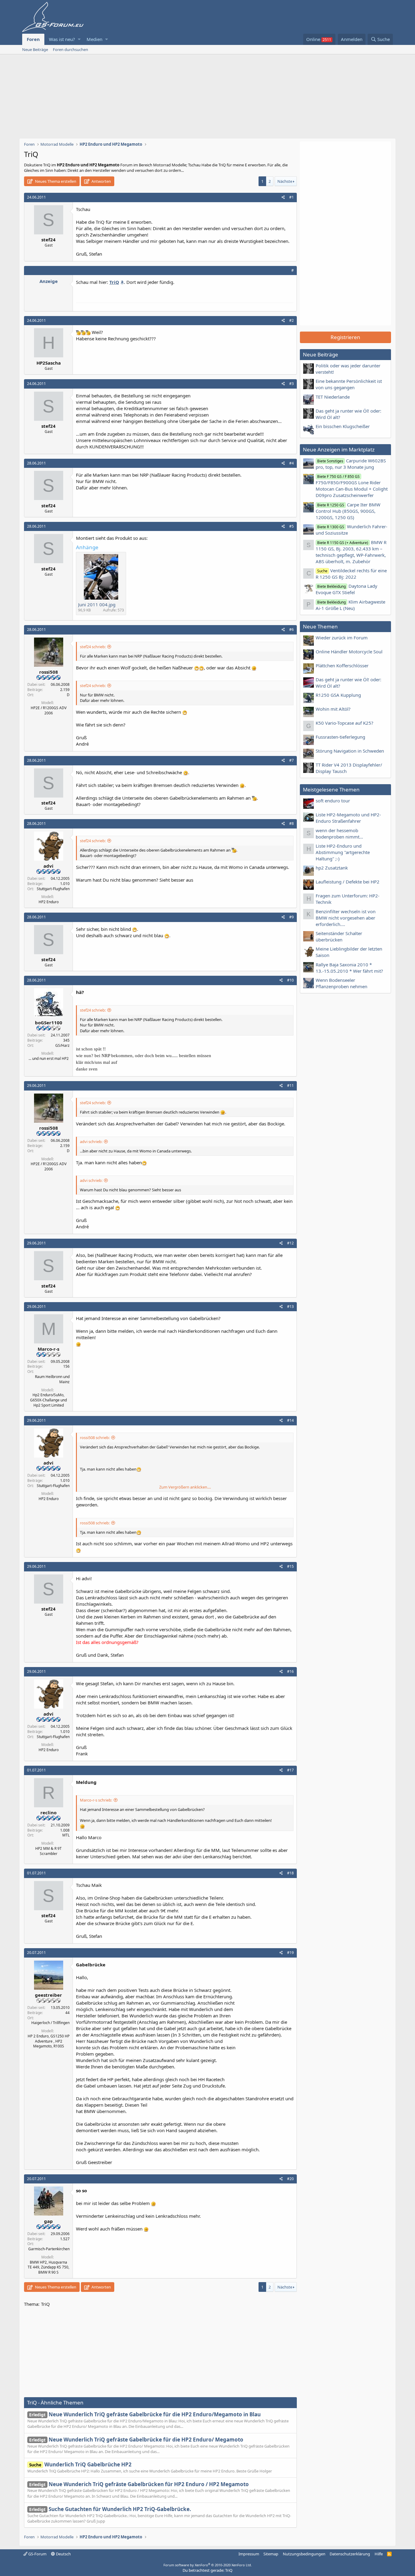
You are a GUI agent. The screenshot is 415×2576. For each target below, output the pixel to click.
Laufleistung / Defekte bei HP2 (348, 882)
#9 (292, 917)
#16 (290, 1671)
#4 (292, 463)
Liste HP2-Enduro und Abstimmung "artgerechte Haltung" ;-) (343, 852)
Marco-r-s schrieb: (96, 1800)
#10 (290, 980)
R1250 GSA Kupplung (338, 695)
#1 (292, 197)
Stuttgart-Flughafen (53, 889)
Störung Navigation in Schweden (350, 751)
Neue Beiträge (35, 49)
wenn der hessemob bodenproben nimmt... (339, 834)
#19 (290, 1953)
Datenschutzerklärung (350, 2554)
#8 (292, 824)
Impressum (249, 2554)
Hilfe (379, 2554)
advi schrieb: (91, 1142)
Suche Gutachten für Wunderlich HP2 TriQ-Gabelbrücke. (110, 2509)
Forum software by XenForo (208, 2565)
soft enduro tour (333, 801)
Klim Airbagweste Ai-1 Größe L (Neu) (350, 605)
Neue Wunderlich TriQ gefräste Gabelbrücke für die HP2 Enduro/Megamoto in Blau (145, 2414)
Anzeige (49, 281)
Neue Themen (320, 626)
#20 (290, 2179)
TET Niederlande (333, 397)
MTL (66, 1835)
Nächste (285, 181)
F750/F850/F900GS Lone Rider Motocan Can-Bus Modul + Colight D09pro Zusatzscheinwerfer (352, 486)
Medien (94, 39)
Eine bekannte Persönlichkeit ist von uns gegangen (349, 384)
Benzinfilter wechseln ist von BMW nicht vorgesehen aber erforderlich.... (346, 918)
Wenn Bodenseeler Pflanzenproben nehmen (341, 983)
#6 (292, 630)
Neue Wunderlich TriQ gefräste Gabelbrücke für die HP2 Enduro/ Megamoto (136, 2440)
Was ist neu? (62, 39)
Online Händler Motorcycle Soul (349, 652)
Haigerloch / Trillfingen (50, 2023)
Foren (33, 39)
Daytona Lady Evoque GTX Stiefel (346, 589)
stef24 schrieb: (93, 647)
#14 (290, 1420)
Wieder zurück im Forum (342, 638)
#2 (292, 320)
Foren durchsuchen (70, 49)
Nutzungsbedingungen (304, 2554)
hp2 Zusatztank (332, 868)
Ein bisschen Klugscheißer (343, 426)
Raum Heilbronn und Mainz (52, 1379)
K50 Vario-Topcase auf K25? (345, 723)
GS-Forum (37, 2554)
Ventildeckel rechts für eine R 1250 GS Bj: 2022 (351, 574)
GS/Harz (62, 1045)
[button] (79, 39)
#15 (290, 1566)
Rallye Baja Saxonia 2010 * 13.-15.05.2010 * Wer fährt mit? (349, 968)
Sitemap (271, 2554)
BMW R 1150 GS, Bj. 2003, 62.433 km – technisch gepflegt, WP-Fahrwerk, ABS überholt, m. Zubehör (351, 552)
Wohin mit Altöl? (333, 709)
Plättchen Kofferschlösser (342, 665)
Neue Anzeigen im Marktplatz (339, 449)
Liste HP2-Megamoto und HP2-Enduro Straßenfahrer (348, 818)
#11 (290, 1086)
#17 (290, 1770)
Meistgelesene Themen (331, 789)
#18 (290, 1873)
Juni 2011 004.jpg (97, 604)
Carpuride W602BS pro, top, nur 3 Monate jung (351, 464)
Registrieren (345, 337)
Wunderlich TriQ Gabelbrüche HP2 (80, 2464)
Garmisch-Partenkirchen (49, 2249)
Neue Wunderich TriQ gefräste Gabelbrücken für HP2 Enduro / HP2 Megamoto (139, 2484)
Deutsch (63, 2554)
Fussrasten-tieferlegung (340, 737)
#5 (292, 526)
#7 (292, 760)
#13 (290, 1307)
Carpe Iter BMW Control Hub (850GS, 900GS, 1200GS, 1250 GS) (348, 511)
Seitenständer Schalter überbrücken (339, 936)
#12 (290, 1243)
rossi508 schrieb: (95, 1438)
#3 (292, 384)
